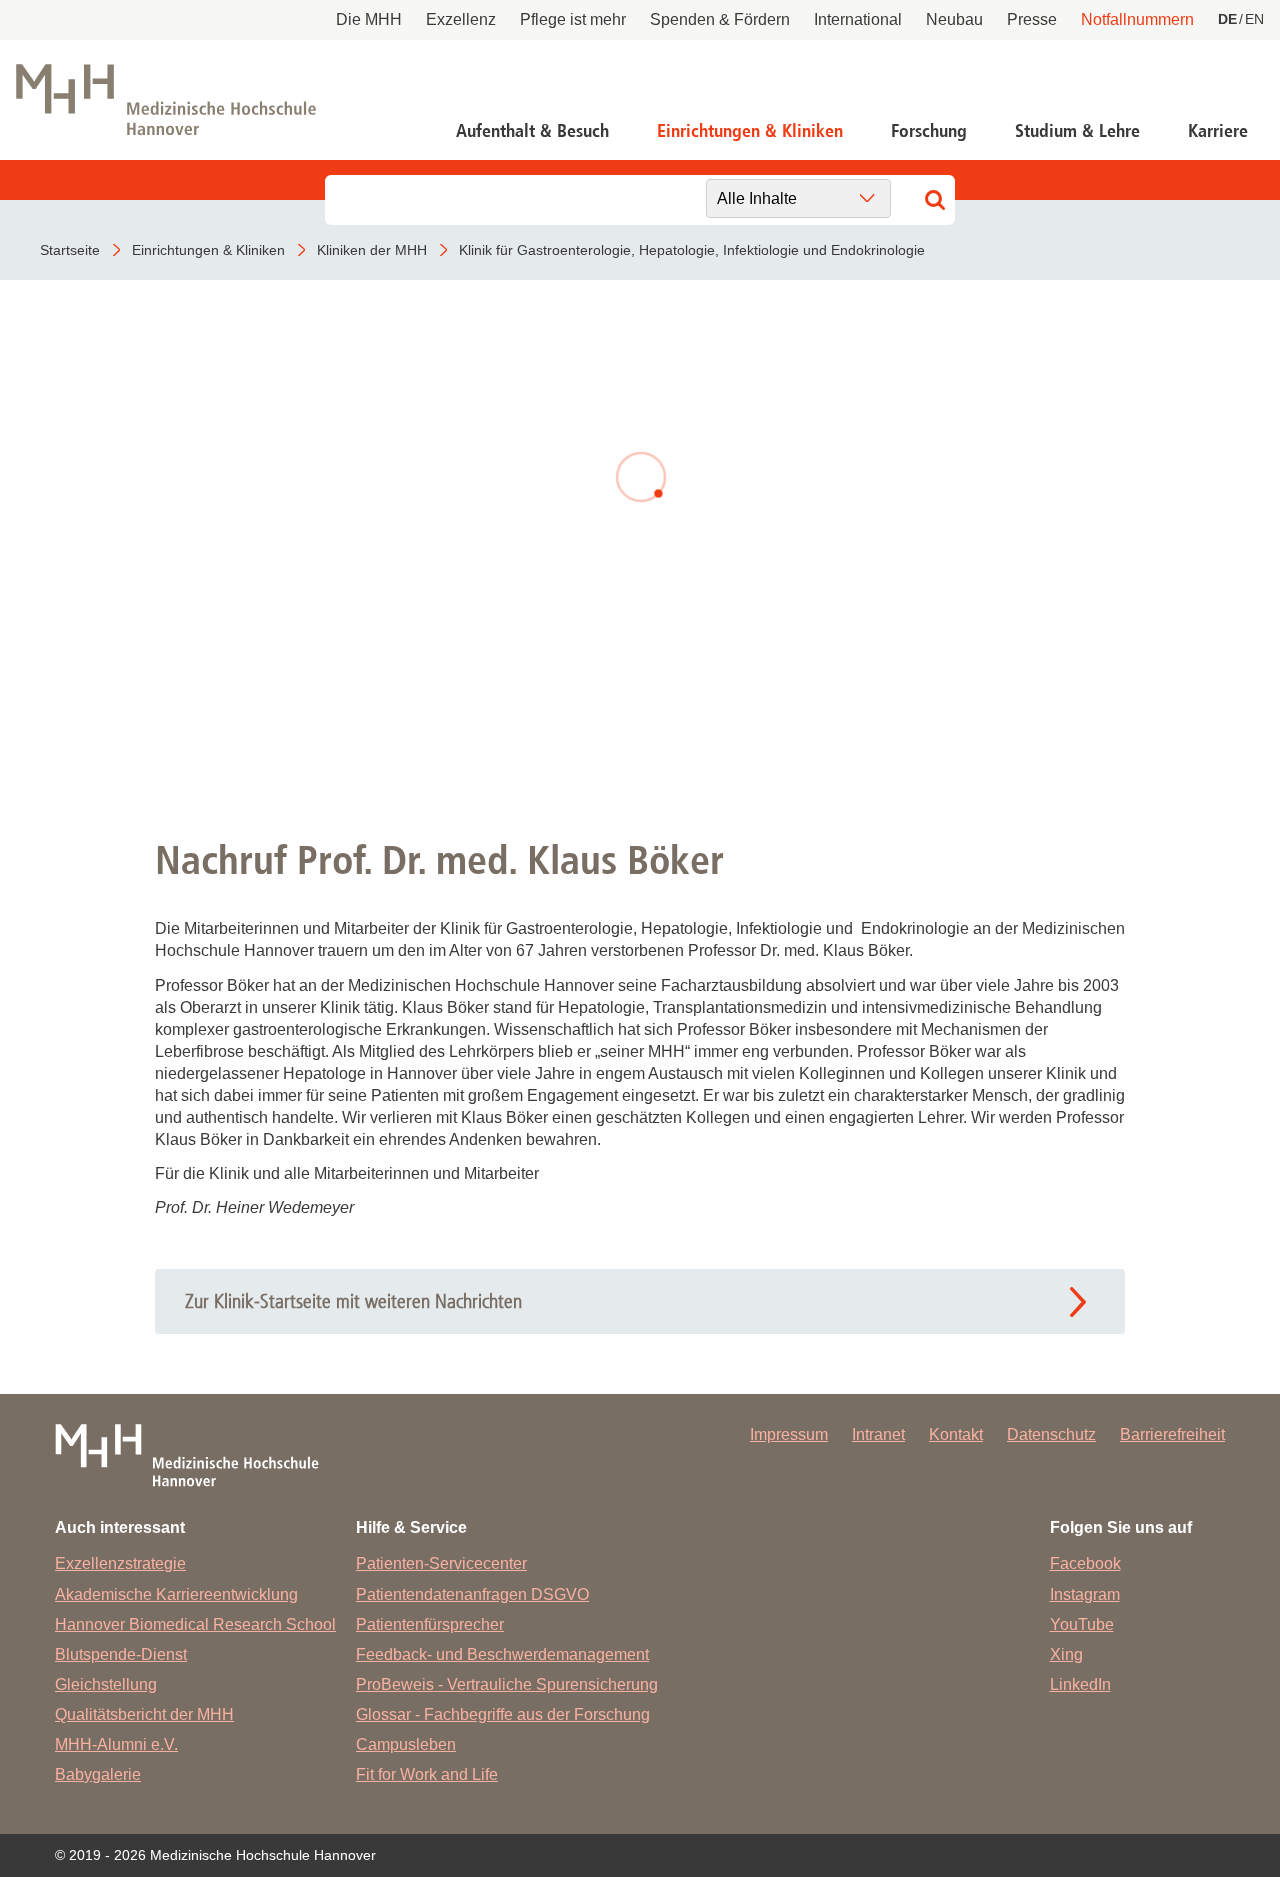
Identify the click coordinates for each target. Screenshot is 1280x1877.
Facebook (1085, 1563)
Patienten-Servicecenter (441, 1563)
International (858, 19)
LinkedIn (1080, 1684)
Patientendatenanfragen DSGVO (472, 1594)
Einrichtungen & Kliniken (750, 131)
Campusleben (406, 1744)
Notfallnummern (1137, 19)
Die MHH (369, 19)
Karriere (1218, 131)
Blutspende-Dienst (121, 1654)
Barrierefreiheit (1172, 1434)
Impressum (789, 1434)
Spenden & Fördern (720, 19)
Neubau (954, 19)
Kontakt (956, 1434)
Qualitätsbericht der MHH (144, 1714)
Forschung (929, 131)
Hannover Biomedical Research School (195, 1624)
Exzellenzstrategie (120, 1563)
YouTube (1082, 1624)
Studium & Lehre (1077, 131)
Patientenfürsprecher (430, 1624)
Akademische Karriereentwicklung (176, 1594)
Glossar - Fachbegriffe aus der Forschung (503, 1714)
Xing (1066, 1654)
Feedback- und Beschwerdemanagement (502, 1654)
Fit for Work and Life (427, 1774)
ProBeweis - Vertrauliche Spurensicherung (507, 1684)
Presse (1032, 19)
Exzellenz (461, 19)
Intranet (878, 1434)
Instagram (1085, 1594)
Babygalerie (98, 1774)
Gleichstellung (106, 1684)
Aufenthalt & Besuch (532, 131)
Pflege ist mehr (573, 19)
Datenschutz (1051, 1434)
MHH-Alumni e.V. (116, 1744)
